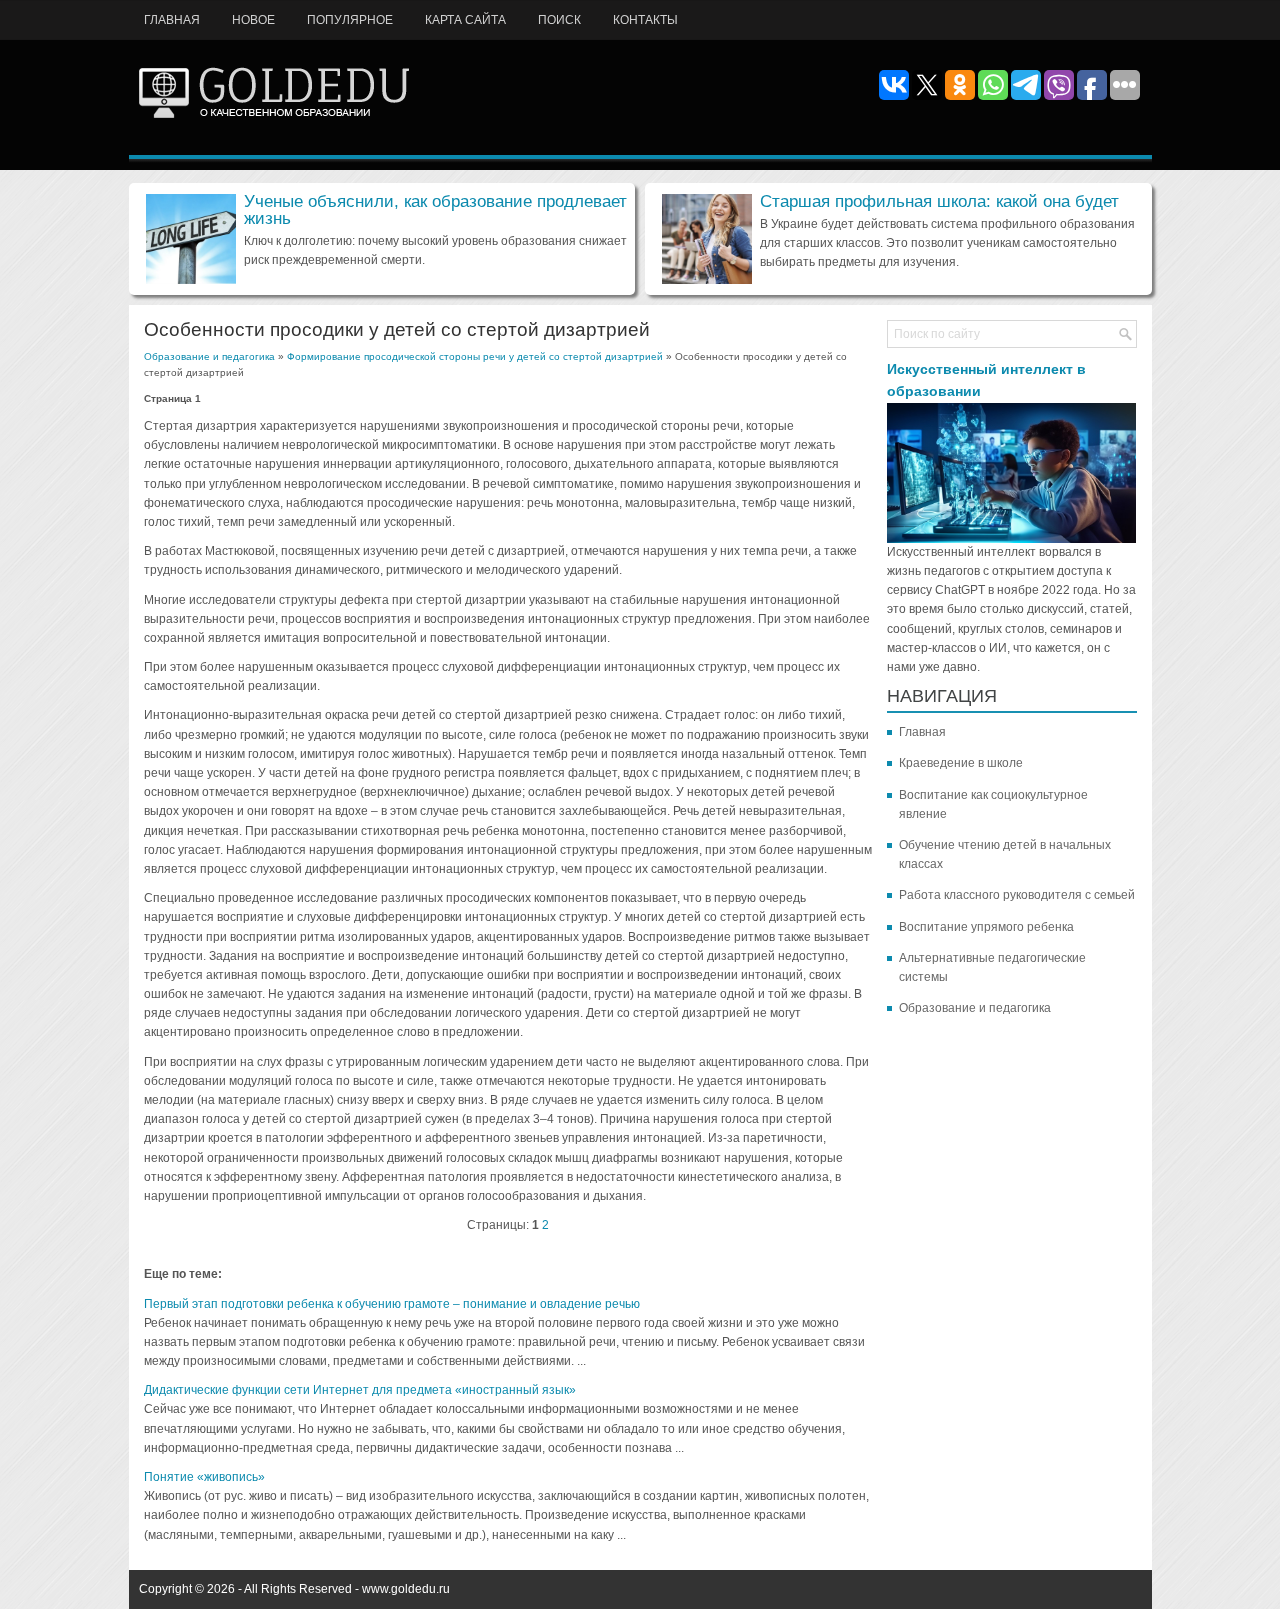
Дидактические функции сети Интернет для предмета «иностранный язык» (360, 1390)
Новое (253, 20)
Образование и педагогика (209, 356)
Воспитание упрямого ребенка (986, 927)
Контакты (645, 20)
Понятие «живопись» (204, 1477)
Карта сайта (465, 20)
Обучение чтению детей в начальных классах (1005, 854)
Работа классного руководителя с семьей (1017, 895)
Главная (172, 20)
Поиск (559, 20)
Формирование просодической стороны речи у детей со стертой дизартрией (475, 356)
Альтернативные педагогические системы (992, 967)
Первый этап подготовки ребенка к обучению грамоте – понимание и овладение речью (392, 1304)
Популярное (350, 20)
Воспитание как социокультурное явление (993, 804)
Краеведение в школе (961, 763)
